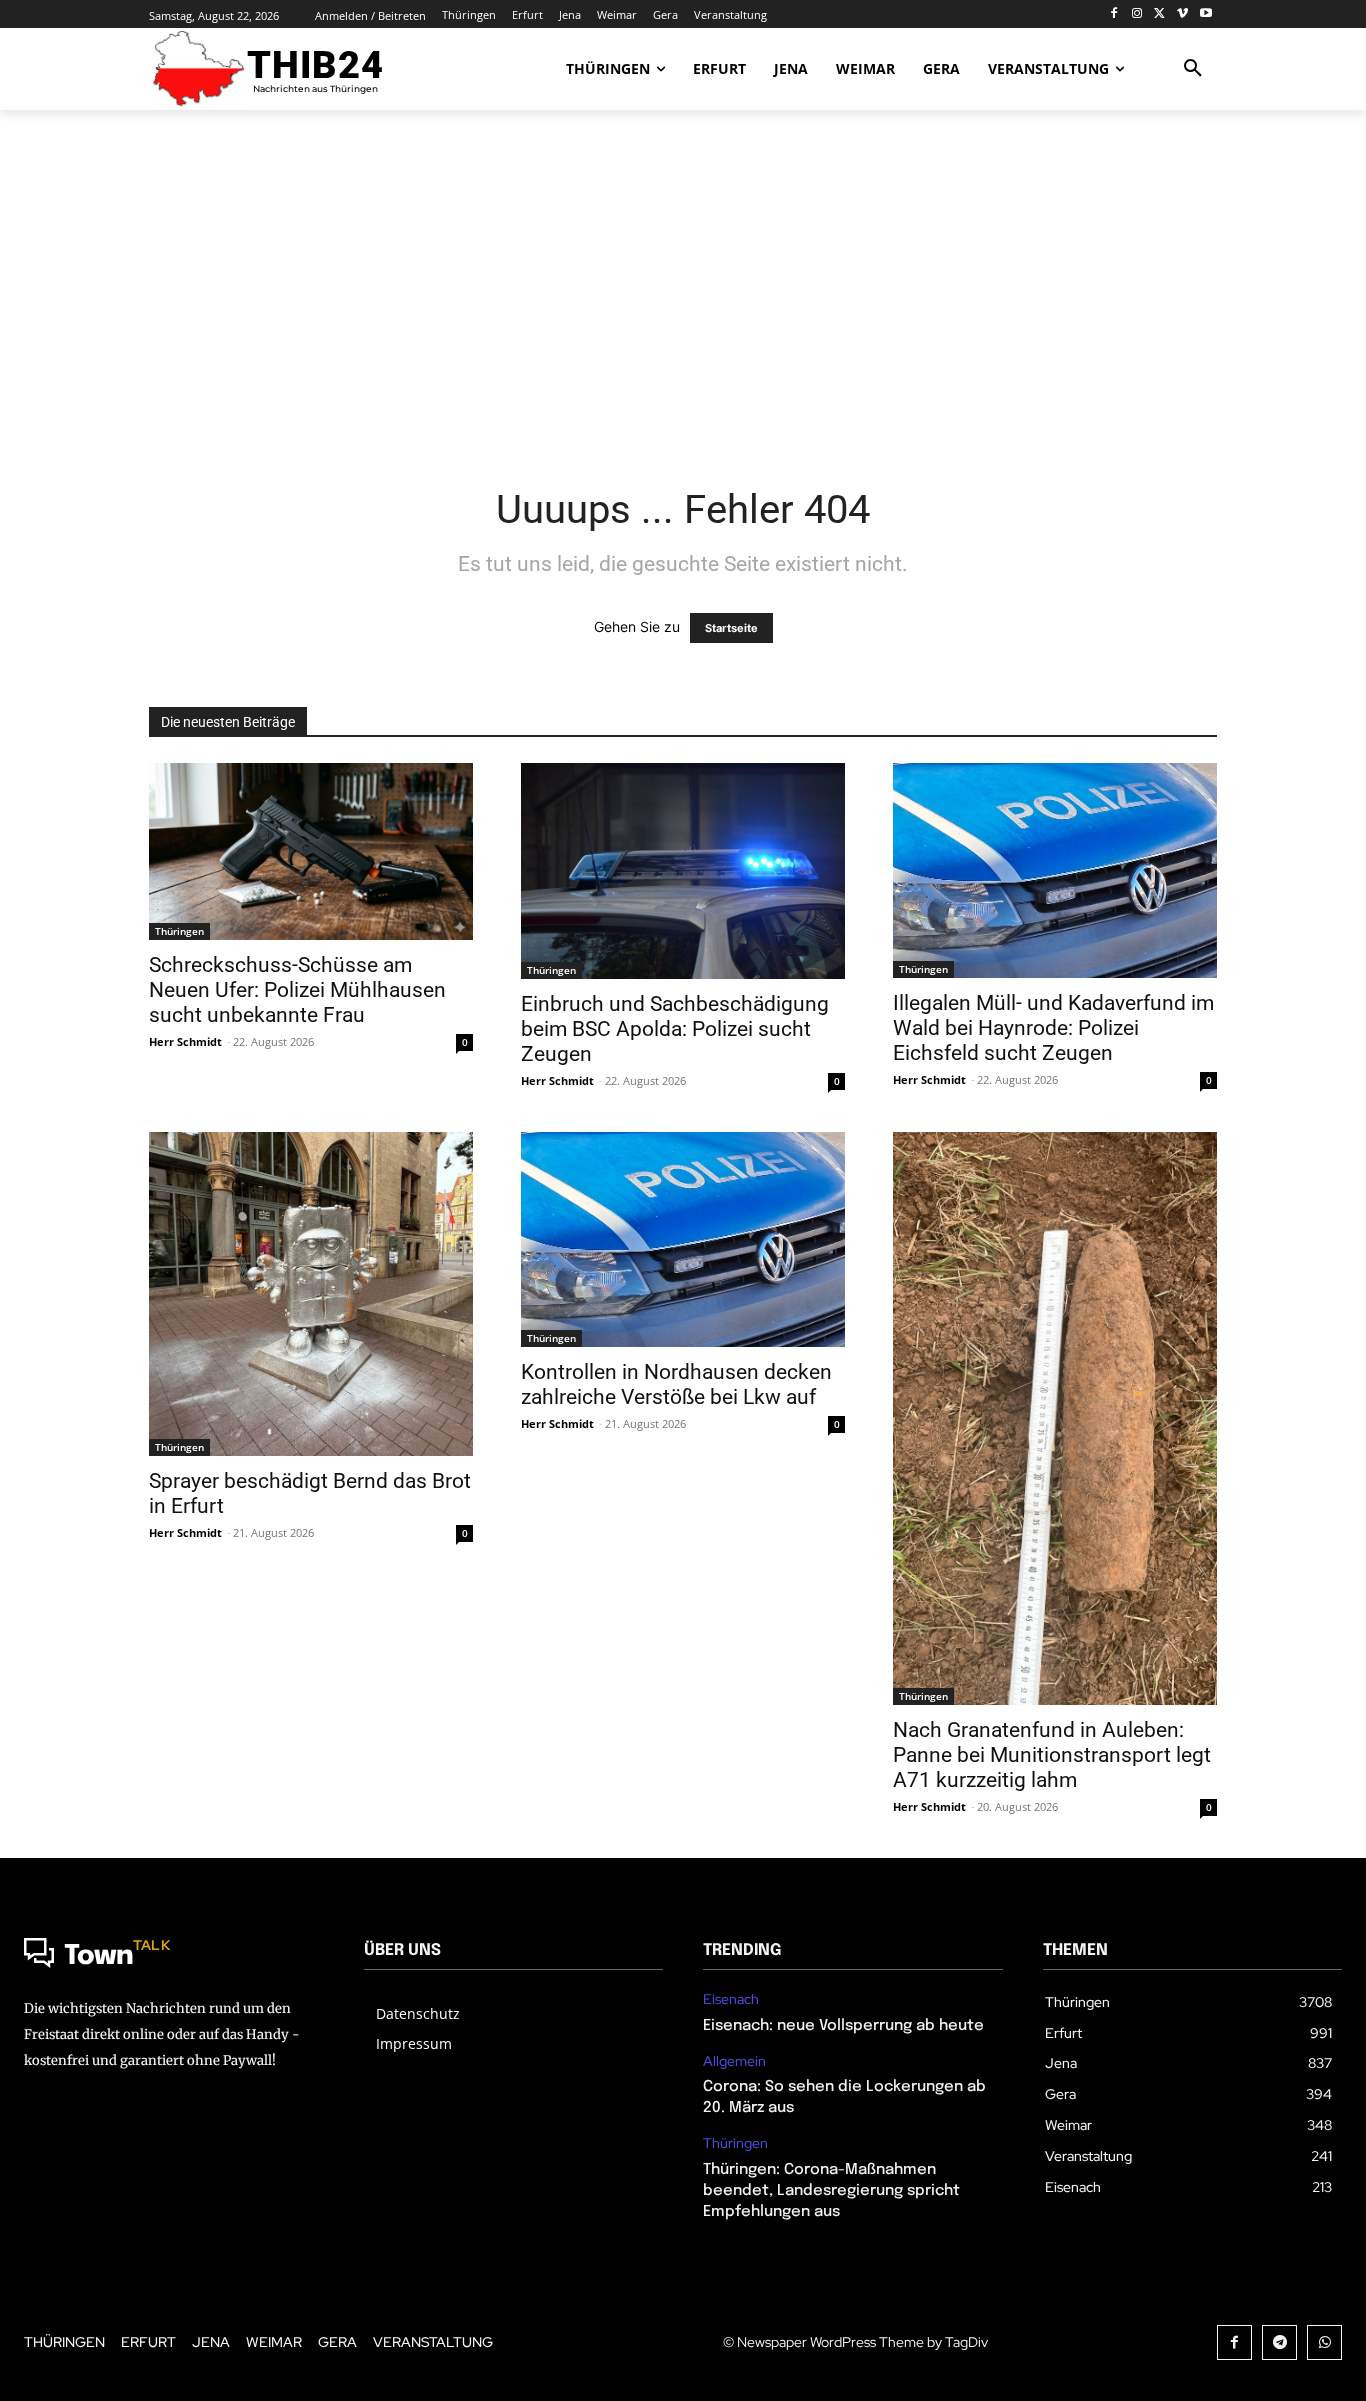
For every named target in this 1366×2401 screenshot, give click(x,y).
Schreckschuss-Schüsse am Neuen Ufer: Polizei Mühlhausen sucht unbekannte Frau (297, 990)
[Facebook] (1114, 14)
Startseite (731, 628)
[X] (1160, 14)
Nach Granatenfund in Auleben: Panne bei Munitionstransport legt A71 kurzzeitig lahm (1052, 1755)
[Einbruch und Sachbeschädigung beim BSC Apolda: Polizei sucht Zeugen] (683, 871)
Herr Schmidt (185, 1041)
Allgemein (734, 2061)
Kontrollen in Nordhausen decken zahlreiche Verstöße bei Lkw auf (676, 1384)
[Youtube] (1205, 14)
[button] (1193, 69)
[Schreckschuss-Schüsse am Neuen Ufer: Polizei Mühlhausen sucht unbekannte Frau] (311, 851)
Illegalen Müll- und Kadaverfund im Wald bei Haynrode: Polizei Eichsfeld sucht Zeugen (1053, 1028)
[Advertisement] (683, 285)
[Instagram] (1137, 14)
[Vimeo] (1182, 14)
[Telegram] (1279, 2342)
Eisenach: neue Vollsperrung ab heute (843, 2026)
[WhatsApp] (1324, 2342)
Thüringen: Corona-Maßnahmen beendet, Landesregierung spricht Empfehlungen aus (831, 2191)
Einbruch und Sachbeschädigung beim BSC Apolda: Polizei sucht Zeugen (675, 1029)
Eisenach (731, 1999)
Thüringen (179, 931)
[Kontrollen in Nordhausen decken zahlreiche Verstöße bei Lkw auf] (683, 1240)
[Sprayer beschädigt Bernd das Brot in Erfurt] (311, 1294)
